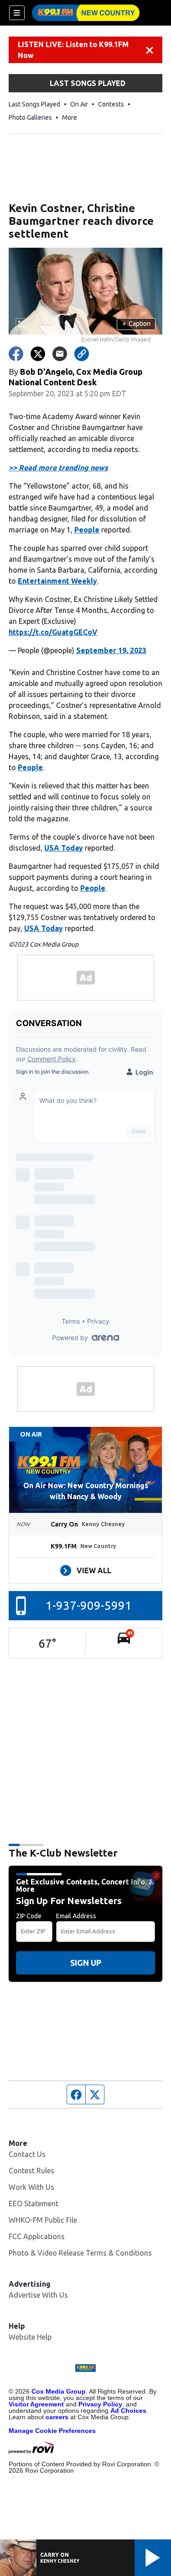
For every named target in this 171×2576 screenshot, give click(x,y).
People (87, 530)
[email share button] (60, 354)
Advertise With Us (38, 2295)
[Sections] (17, 13)
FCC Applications (37, 2236)
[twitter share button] (38, 354)
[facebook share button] (16, 354)
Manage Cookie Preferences (52, 2431)
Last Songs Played (34, 104)
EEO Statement (34, 2203)
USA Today (64, 848)
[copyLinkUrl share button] (82, 354)
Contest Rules (31, 2171)
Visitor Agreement (36, 2404)
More (70, 117)
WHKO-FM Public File (43, 2220)
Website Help (30, 2337)
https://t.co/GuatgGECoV (53, 632)
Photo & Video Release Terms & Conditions (80, 2253)
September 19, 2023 (111, 650)
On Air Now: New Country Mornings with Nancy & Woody (86, 1491)
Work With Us (31, 2187)
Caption (136, 324)
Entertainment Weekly (57, 581)
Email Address (76, 1916)
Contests (111, 104)
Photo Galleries (30, 117)
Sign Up (86, 1963)
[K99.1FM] (86, 13)
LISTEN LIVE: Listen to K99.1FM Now (73, 50)
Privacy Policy (100, 2404)
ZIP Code (29, 1916)
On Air (79, 104)
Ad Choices (128, 2411)
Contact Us (27, 2154)
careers (57, 2417)
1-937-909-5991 (89, 1605)
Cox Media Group (59, 2391)
